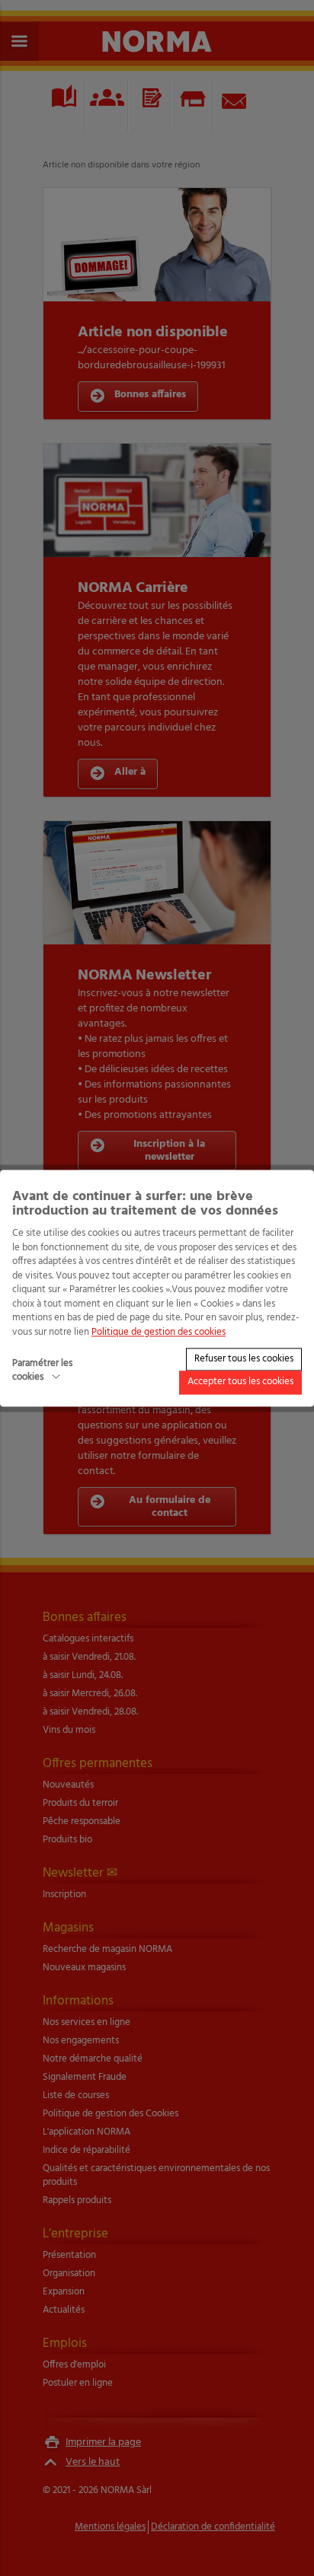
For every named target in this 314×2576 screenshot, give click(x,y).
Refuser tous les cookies (244, 1359)
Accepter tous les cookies (240, 1382)
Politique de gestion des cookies (159, 1332)
